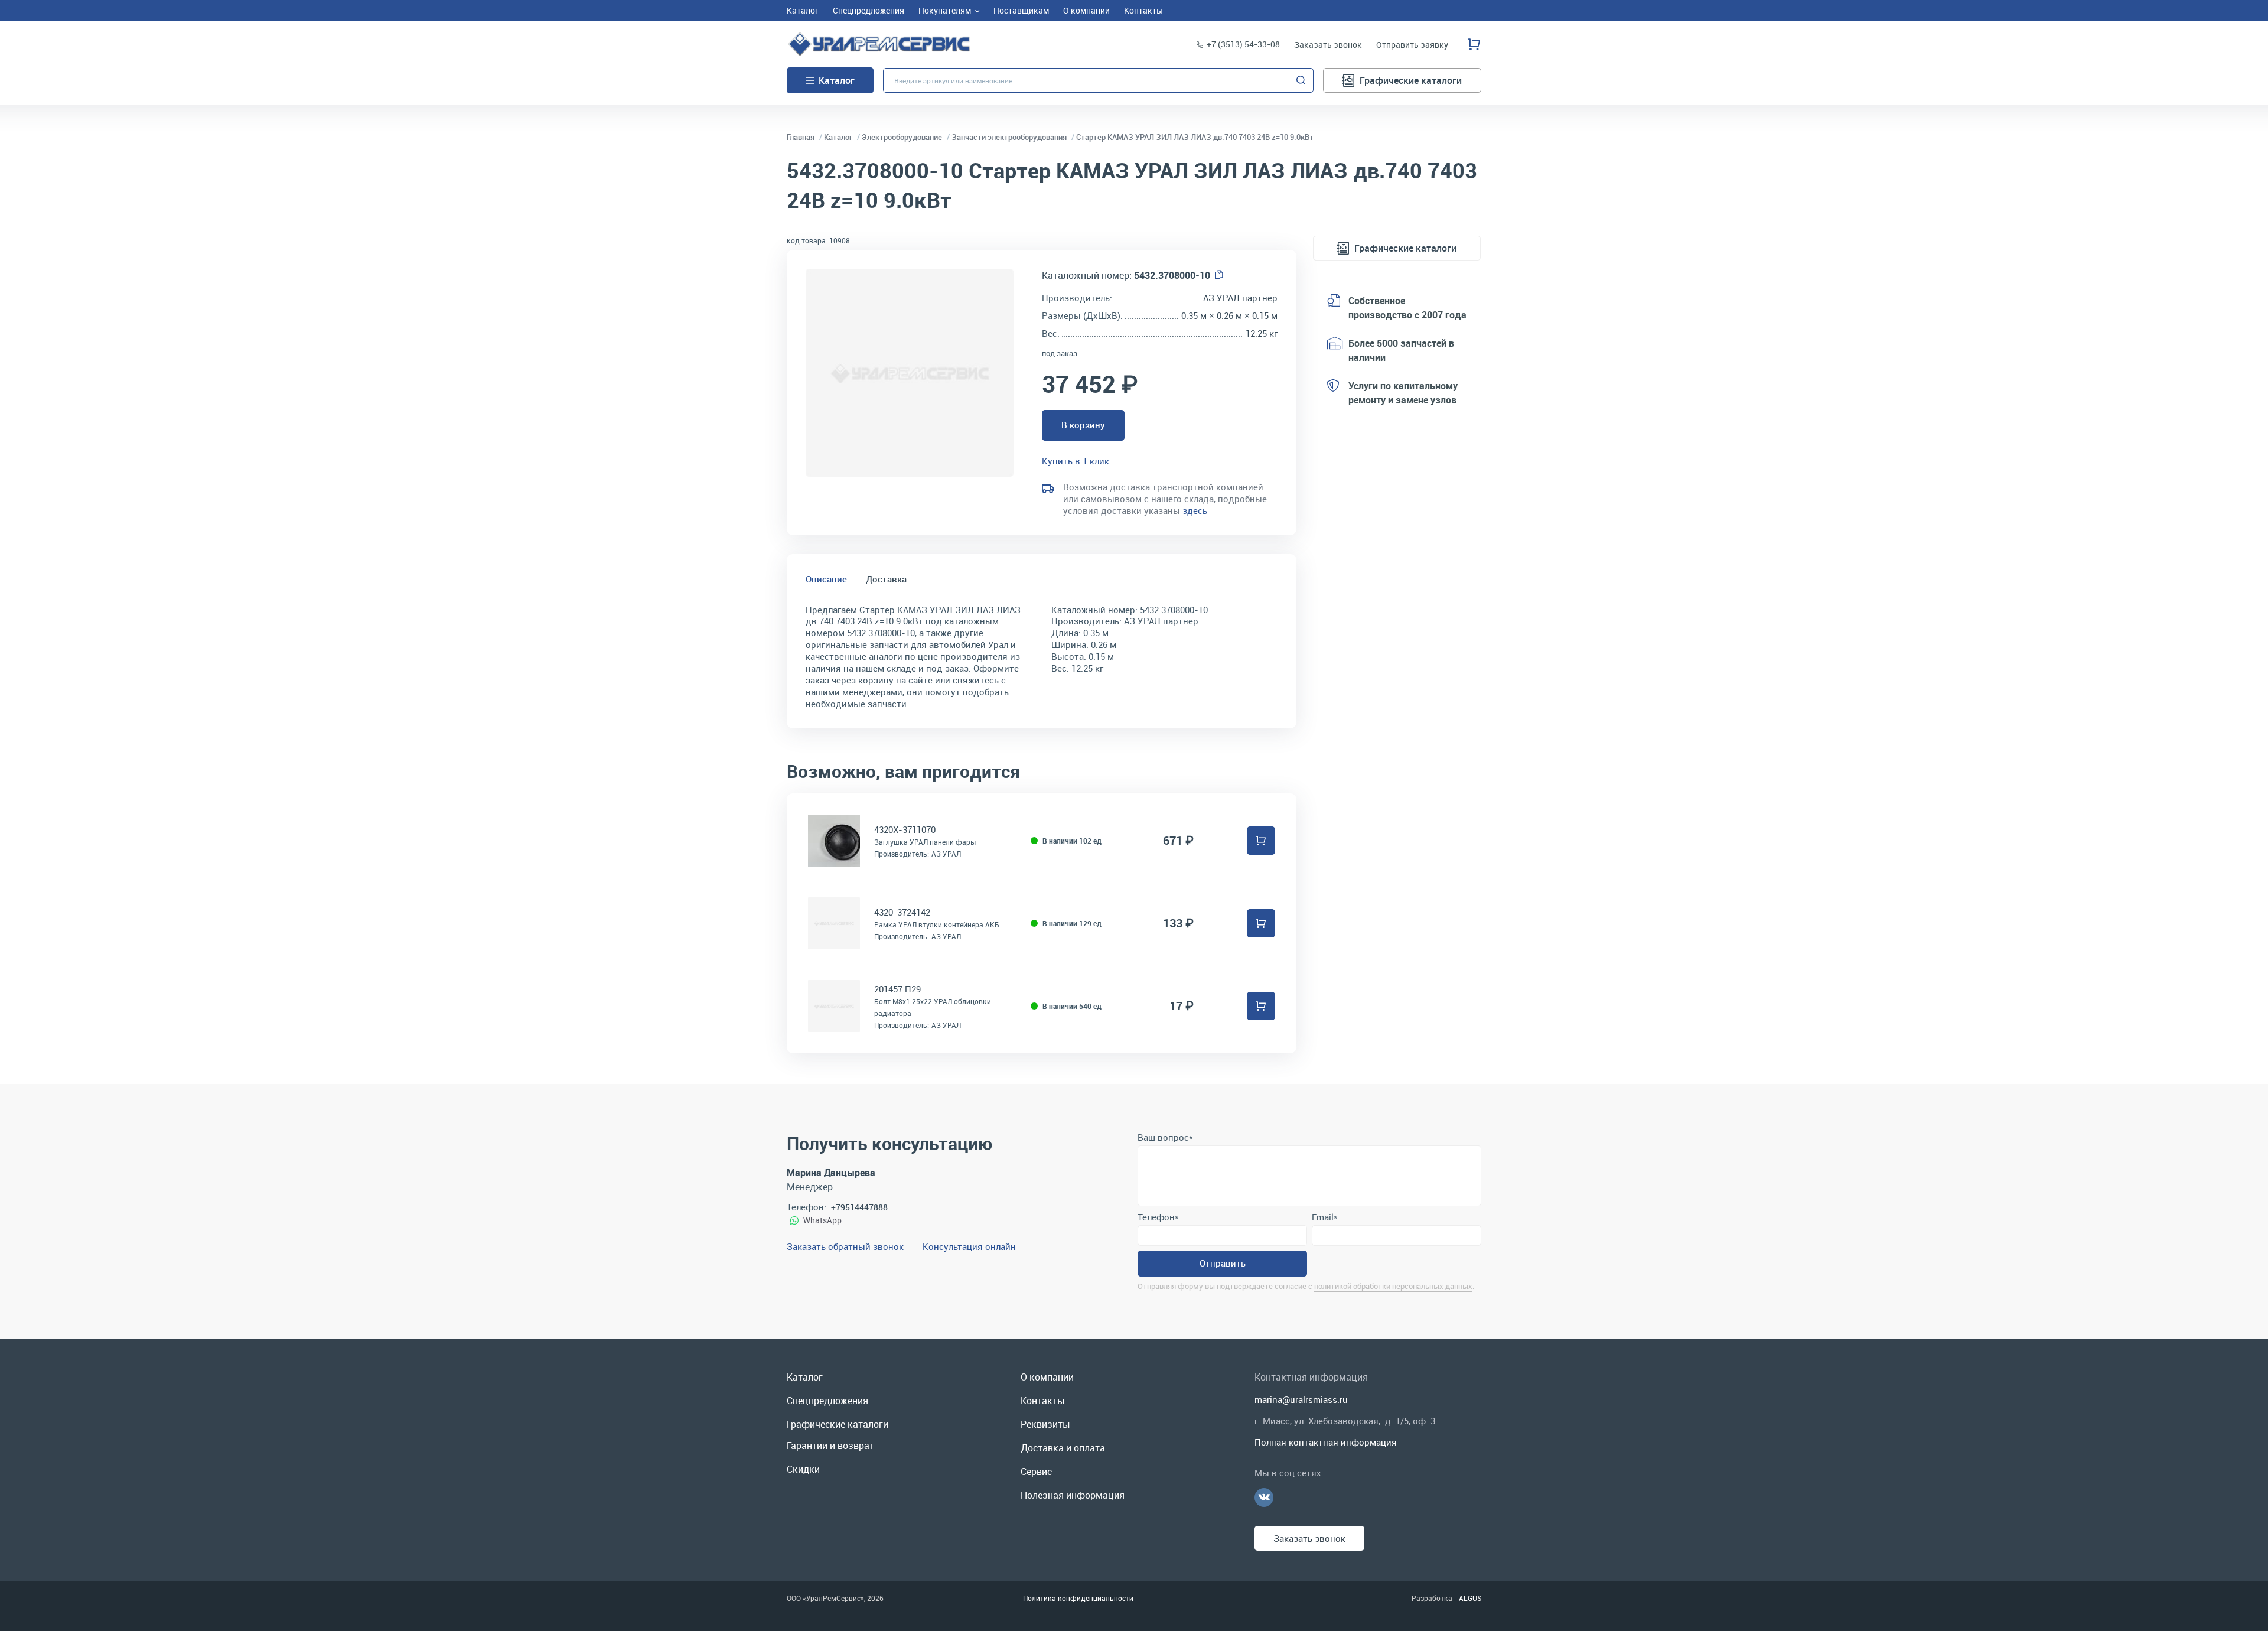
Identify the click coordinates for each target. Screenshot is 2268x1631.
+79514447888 (859, 1207)
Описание (826, 579)
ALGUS (1470, 1598)
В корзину (1083, 425)
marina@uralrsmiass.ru (1301, 1399)
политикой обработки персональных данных (1393, 1286)
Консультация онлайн (969, 1246)
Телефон (1158, 1217)
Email (1324, 1217)
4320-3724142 (902, 912)
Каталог (837, 80)
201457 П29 (897, 989)
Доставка (886, 579)
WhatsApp (822, 1220)
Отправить (1223, 1263)
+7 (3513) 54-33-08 (1243, 44)
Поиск (1301, 80)
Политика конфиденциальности (1078, 1598)
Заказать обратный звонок (845, 1246)
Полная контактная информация (1326, 1442)
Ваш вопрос (1165, 1137)
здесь (1195, 510)
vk (1264, 1497)
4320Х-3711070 (905, 829)
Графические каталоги (1411, 80)
